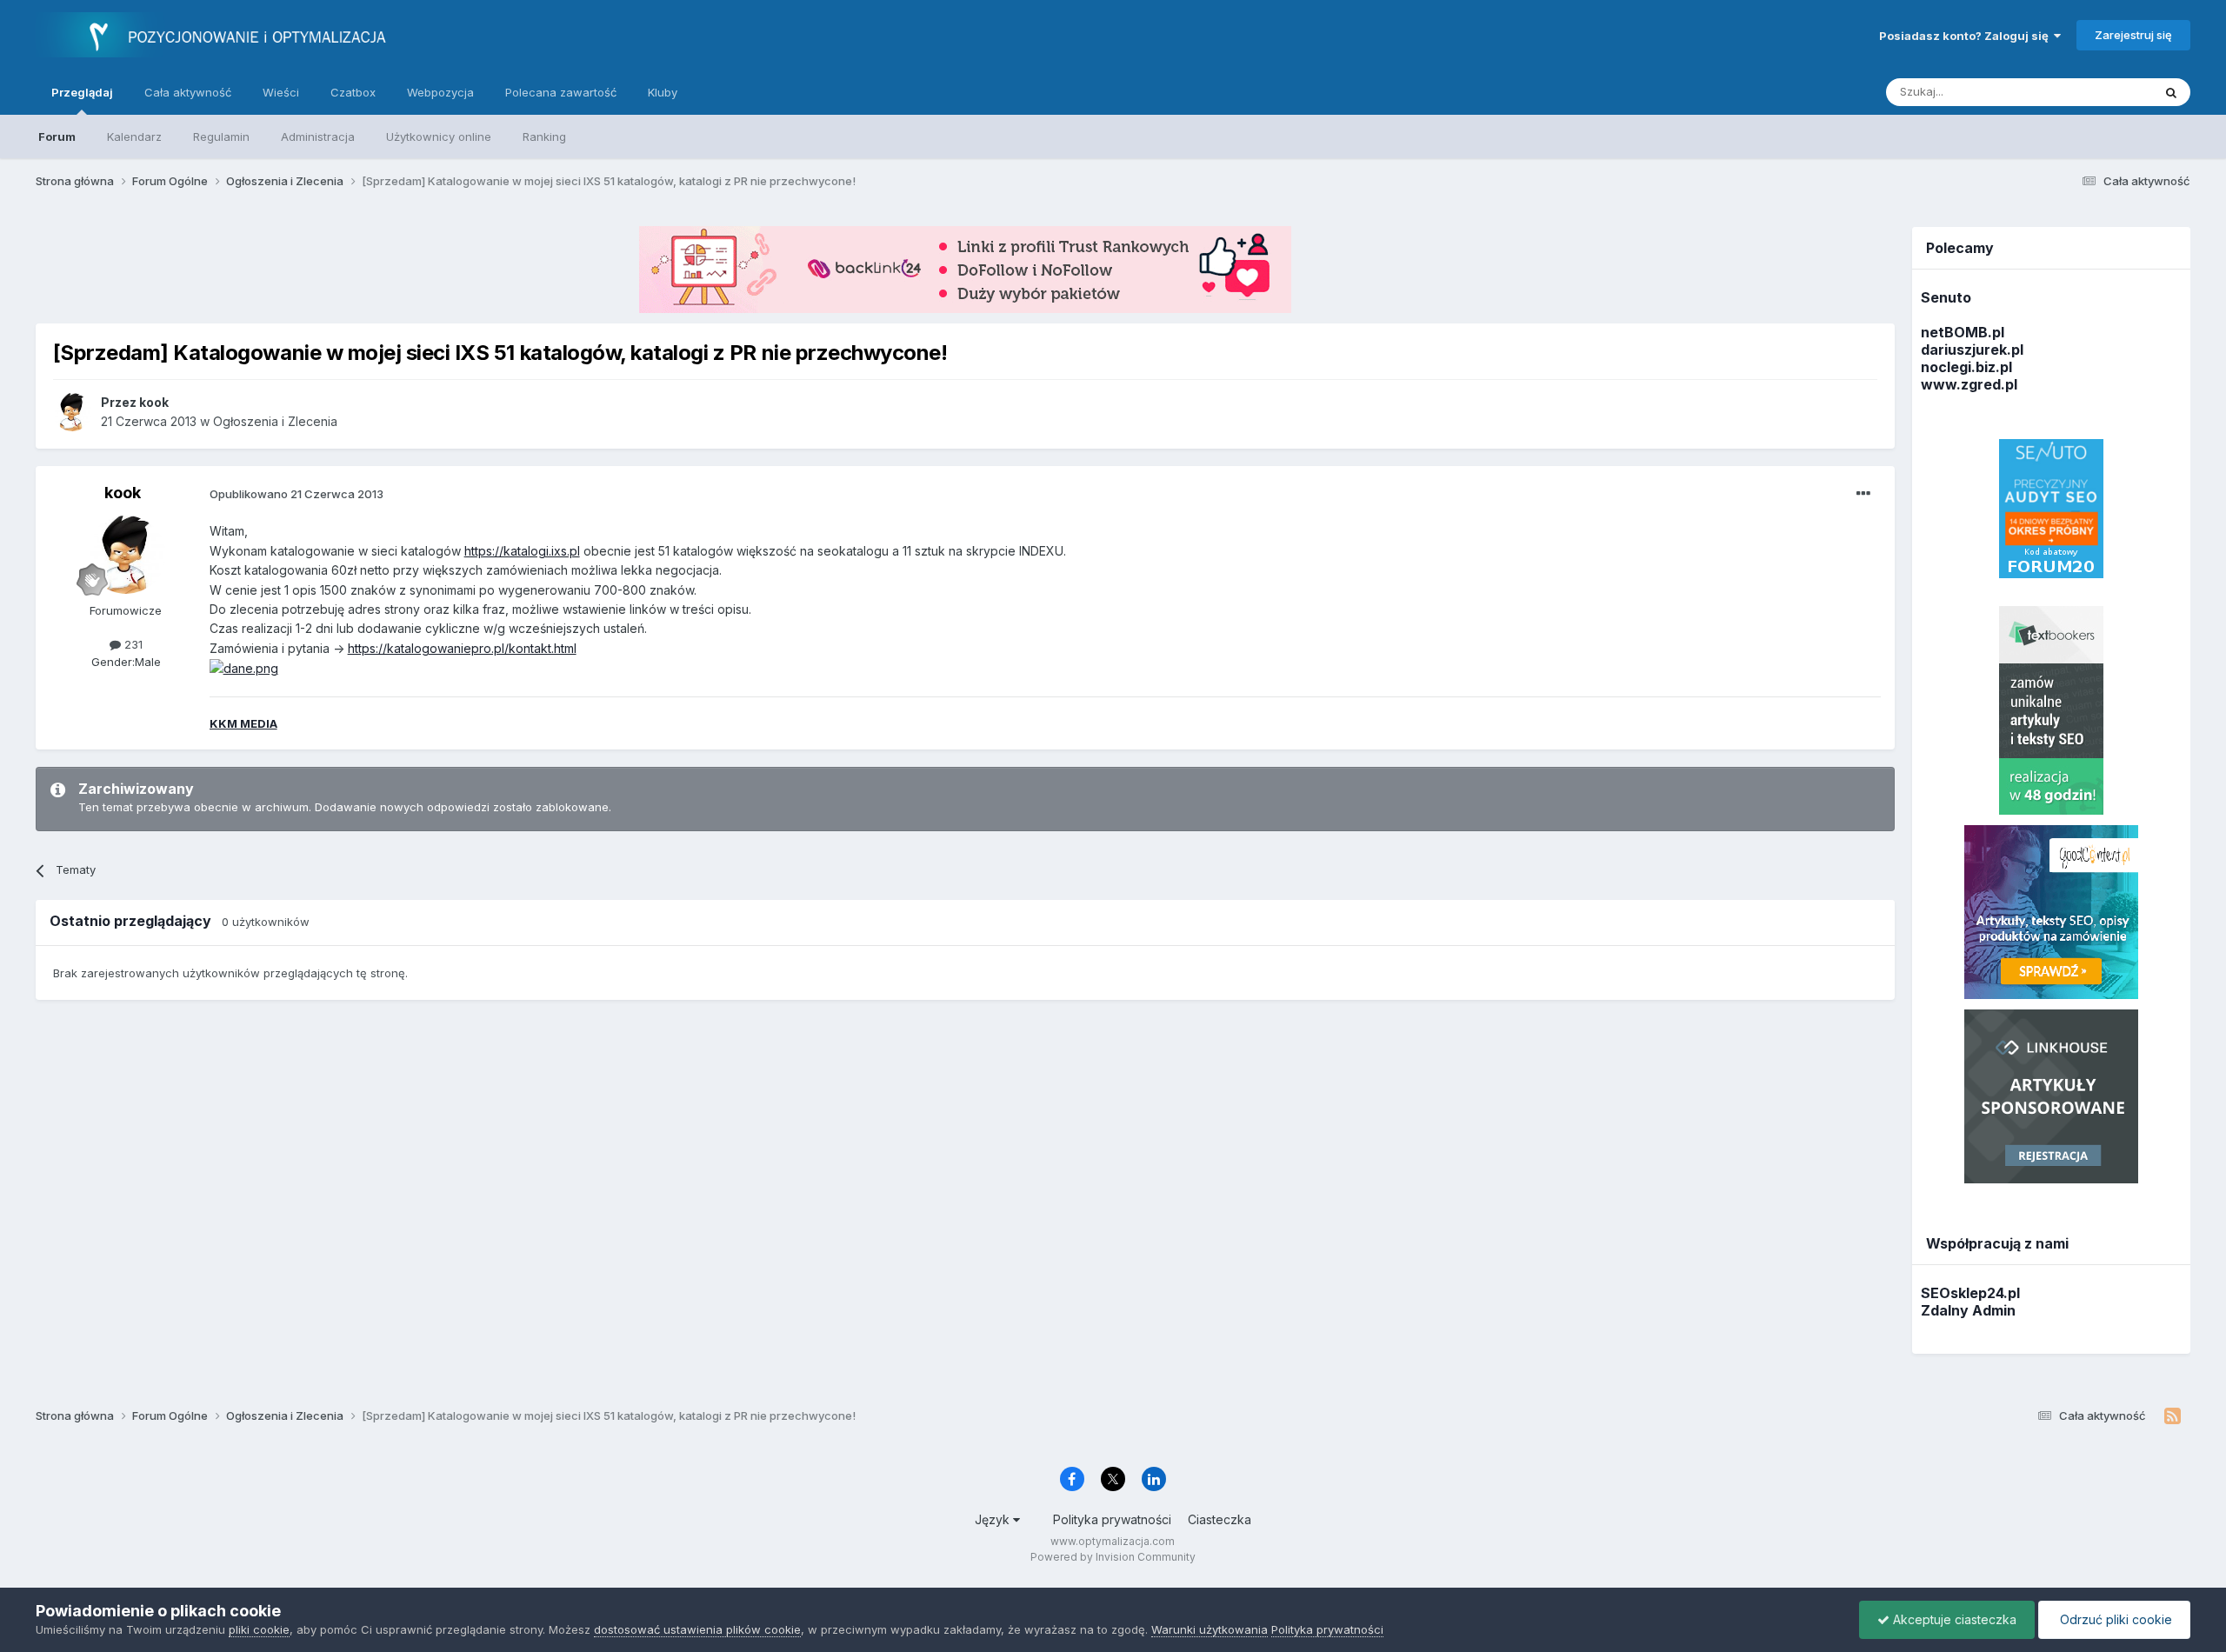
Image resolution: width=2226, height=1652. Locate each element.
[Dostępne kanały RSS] (2173, 1416)
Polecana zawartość (561, 92)
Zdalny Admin (1968, 1310)
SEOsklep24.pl (1970, 1293)
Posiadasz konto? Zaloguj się (1966, 36)
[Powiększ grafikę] (244, 667)
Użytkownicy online (439, 137)
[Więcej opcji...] (1863, 494)
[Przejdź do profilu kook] (72, 412)
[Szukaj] (2171, 92)
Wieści (281, 92)
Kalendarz (134, 137)
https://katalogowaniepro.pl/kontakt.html (462, 648)
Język (994, 1519)
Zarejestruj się (2133, 35)
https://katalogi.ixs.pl (522, 551)
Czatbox (353, 92)
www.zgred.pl (1969, 384)
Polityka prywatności (1112, 1519)
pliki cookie (259, 1629)
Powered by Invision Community (1113, 1557)
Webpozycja (440, 92)
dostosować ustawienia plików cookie (697, 1629)
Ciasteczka (1220, 1519)
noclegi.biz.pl (1966, 367)
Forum (57, 137)
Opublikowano (297, 494)
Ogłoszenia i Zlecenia (275, 421)
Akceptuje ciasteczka (1953, 1619)
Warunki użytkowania (1210, 1629)
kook (123, 493)
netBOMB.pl (1963, 332)
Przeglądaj (82, 92)
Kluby (663, 92)
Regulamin (221, 137)
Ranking (544, 137)
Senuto (1946, 297)
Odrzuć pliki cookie (2114, 1619)
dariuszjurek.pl (1972, 350)
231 (132, 644)
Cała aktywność (188, 92)
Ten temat (2103, 92)
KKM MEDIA (243, 723)
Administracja (318, 137)
